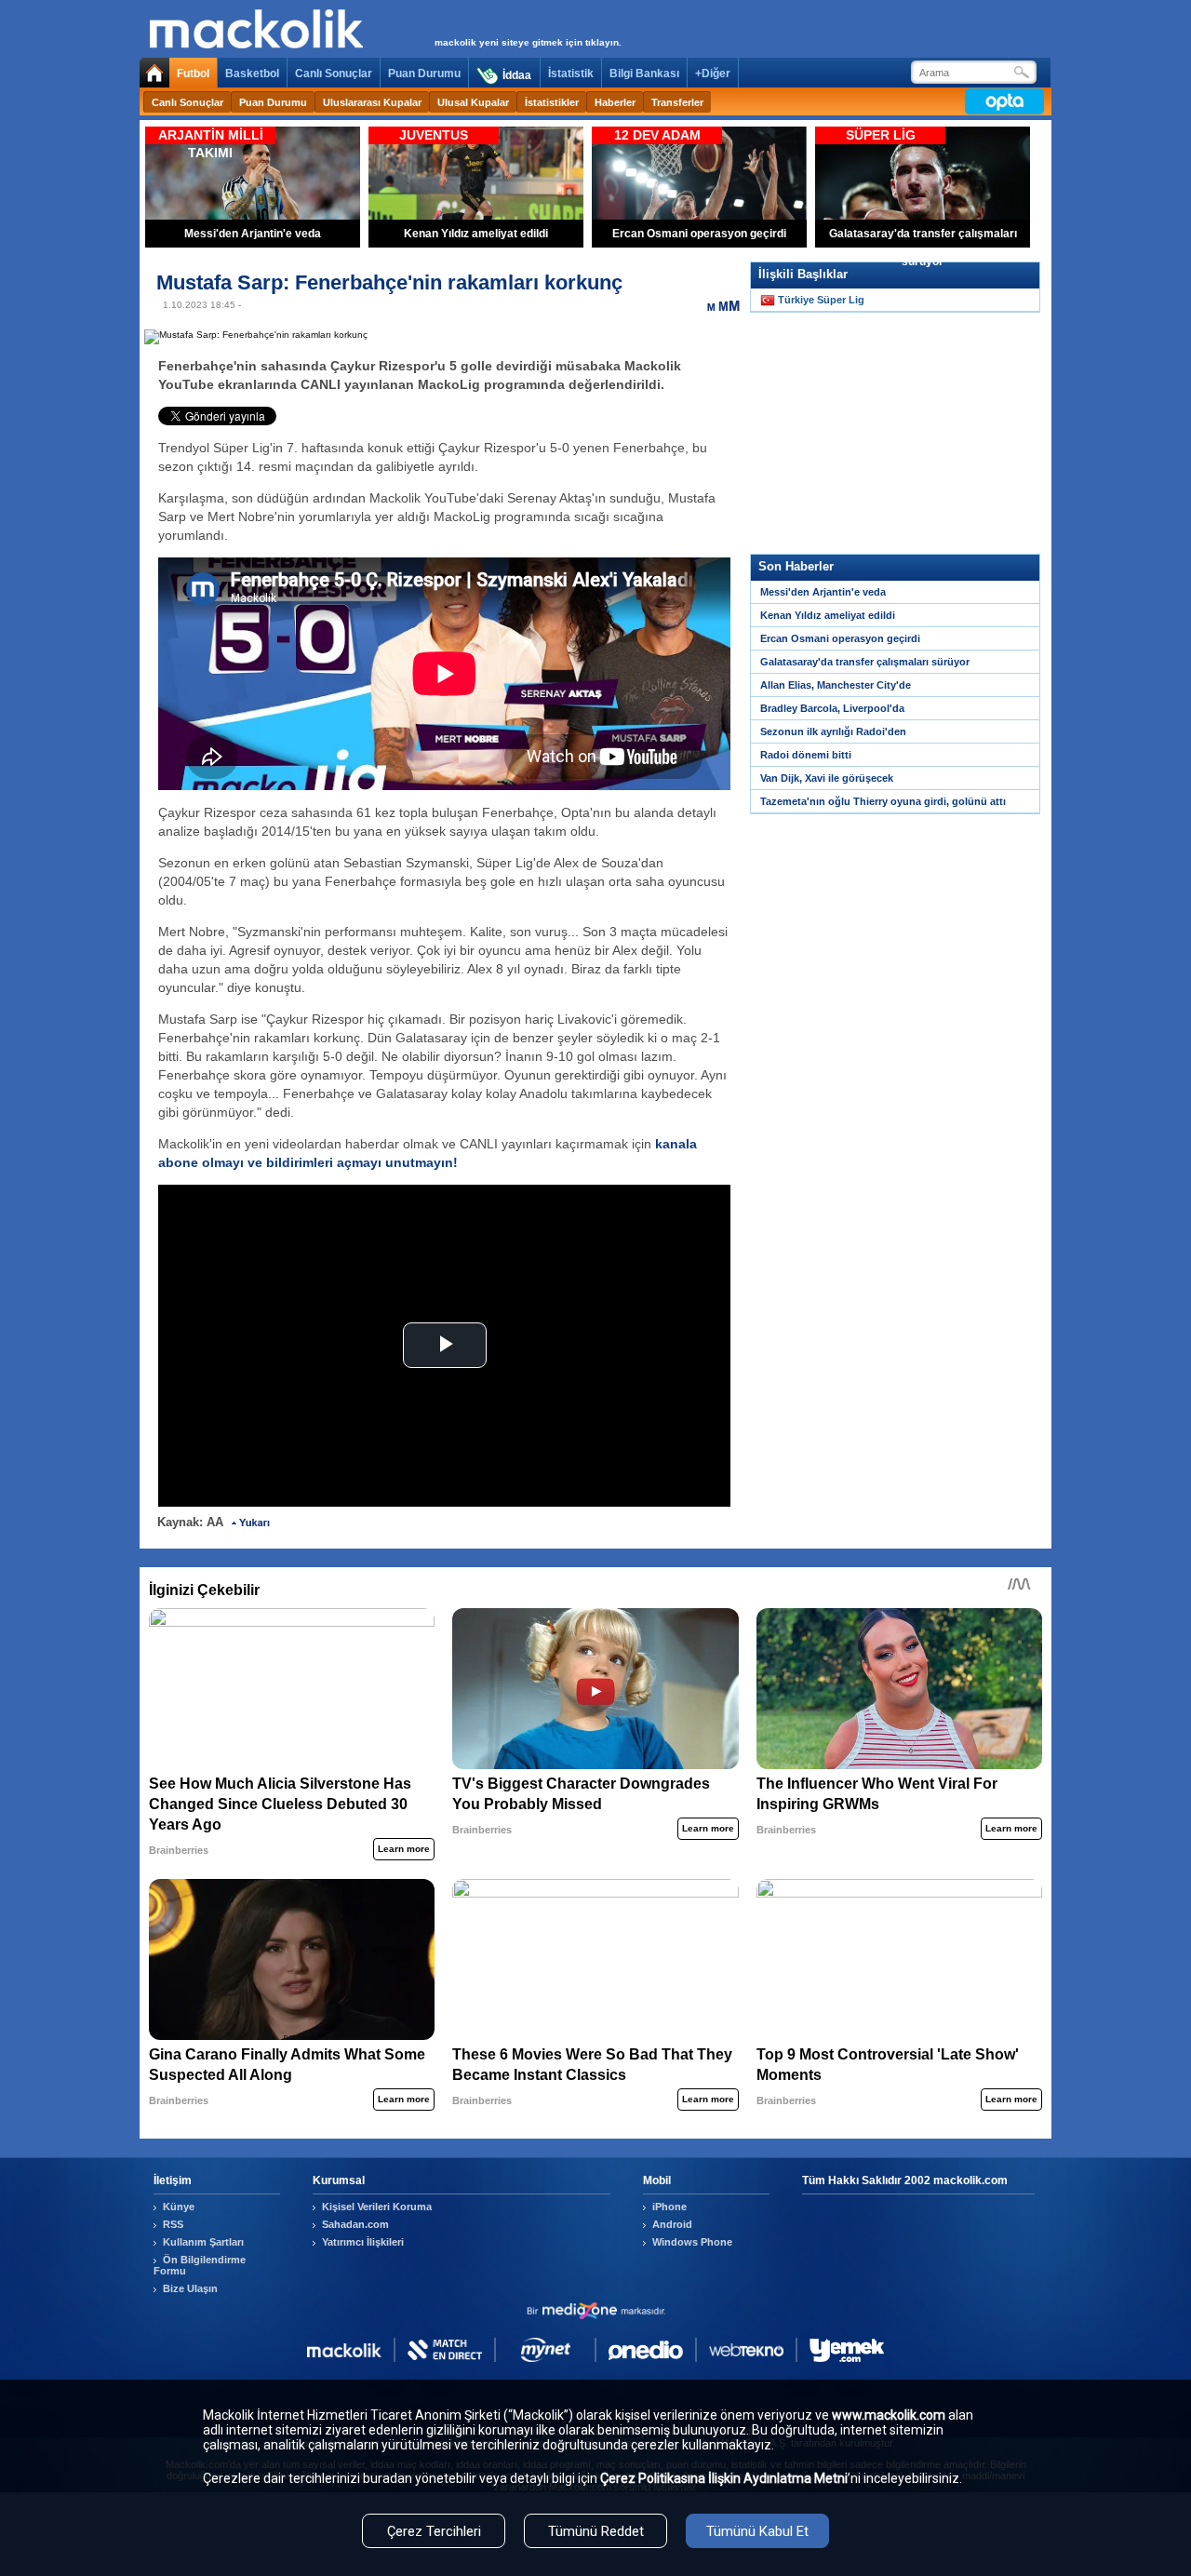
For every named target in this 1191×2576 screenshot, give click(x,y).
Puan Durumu (424, 74)
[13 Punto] (712, 305)
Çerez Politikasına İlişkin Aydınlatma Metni (724, 2478)
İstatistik (571, 74)
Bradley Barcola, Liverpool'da (832, 708)
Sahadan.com (355, 2224)
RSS (173, 2224)
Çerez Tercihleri (434, 2531)
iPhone (669, 2207)
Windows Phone (692, 2242)
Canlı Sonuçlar (334, 74)
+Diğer (713, 74)
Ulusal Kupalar (473, 102)
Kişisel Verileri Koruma (377, 2207)
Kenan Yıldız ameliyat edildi (828, 615)
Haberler (615, 102)
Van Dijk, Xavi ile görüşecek (827, 778)
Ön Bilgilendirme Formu (200, 2265)
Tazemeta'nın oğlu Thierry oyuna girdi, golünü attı (883, 801)
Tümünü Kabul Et (757, 2531)
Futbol (193, 74)
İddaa (517, 75)
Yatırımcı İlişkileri (363, 2242)
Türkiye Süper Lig (821, 300)
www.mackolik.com (889, 2415)
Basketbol (252, 74)
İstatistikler (552, 102)
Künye (179, 2207)
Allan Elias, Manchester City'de (836, 685)
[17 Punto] (734, 305)
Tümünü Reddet (596, 2531)
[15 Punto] (723, 305)
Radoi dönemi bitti (806, 755)
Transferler (677, 102)
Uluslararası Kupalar (372, 102)
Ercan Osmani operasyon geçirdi (840, 638)
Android (672, 2224)
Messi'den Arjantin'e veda (823, 592)
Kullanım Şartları (203, 2242)
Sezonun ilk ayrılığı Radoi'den (833, 731)
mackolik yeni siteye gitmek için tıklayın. (528, 42)
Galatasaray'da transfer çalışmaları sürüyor (865, 662)
